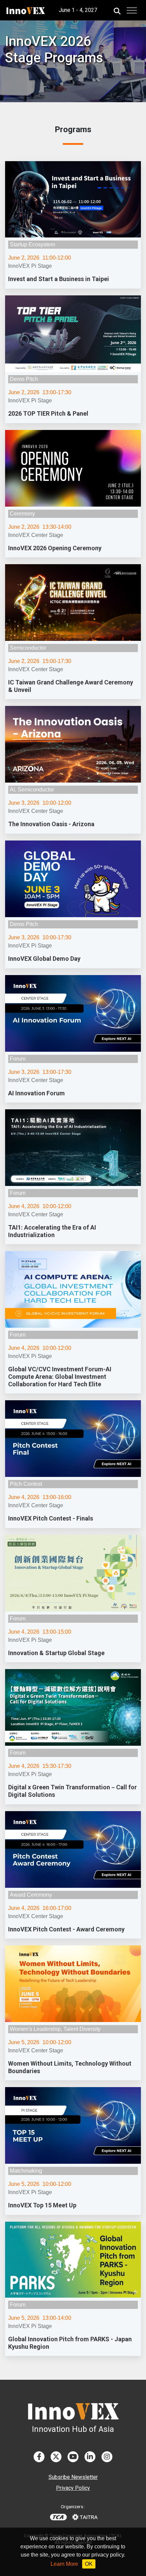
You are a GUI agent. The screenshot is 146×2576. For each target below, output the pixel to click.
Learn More (64, 2564)
